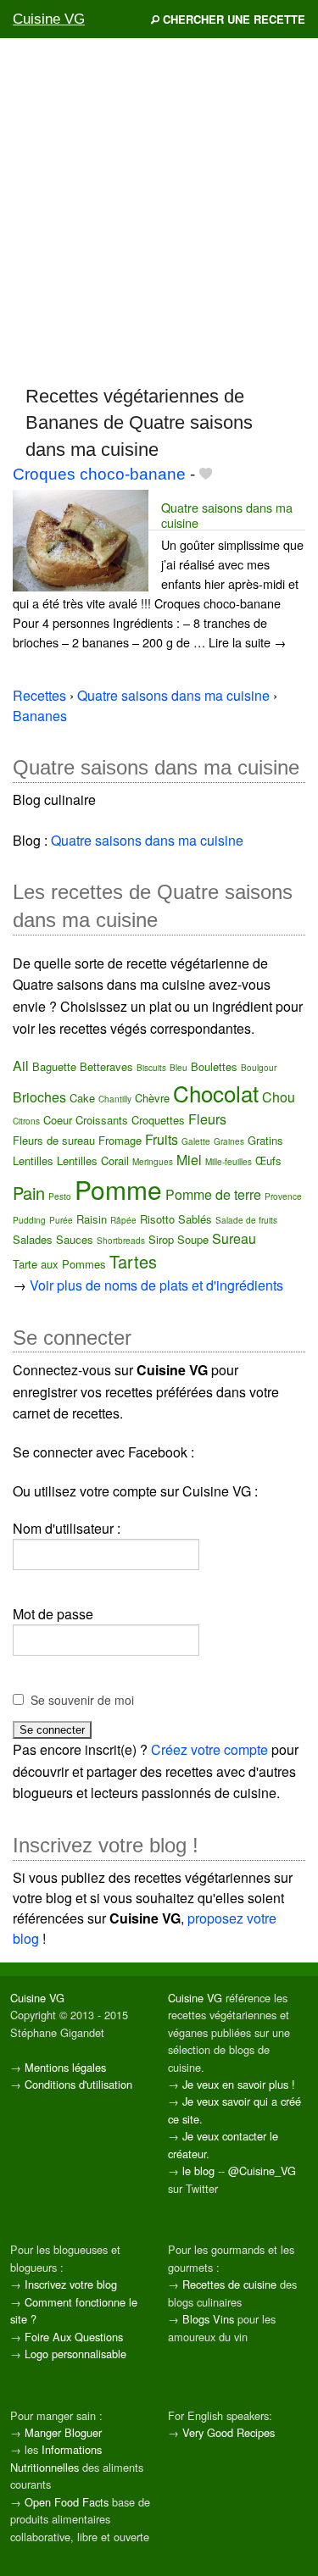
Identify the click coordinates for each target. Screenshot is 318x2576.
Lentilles (33, 1160)
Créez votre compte (209, 1749)
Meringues (153, 1162)
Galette (196, 1141)
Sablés (195, 1219)
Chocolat (216, 1093)
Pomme (118, 1189)
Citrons (26, 1121)
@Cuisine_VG (262, 2171)
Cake (82, 1098)
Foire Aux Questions (74, 2337)
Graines (229, 1141)
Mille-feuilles (229, 1162)
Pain (29, 1193)
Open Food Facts (67, 2502)
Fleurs (207, 1119)
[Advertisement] (159, 211)
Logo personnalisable (75, 2354)
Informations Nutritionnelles (56, 2458)
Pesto (60, 1196)
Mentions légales (65, 2067)
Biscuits (151, 1068)
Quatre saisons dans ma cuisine (227, 514)
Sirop (161, 1239)
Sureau (234, 1238)
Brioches (39, 1097)
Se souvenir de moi (82, 1700)
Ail (21, 1066)
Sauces (75, 1239)
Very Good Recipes (229, 2432)
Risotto (157, 1219)
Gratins (265, 1140)
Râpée (123, 1220)
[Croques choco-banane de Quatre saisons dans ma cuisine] (81, 539)
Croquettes (158, 1120)
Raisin (92, 1219)
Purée (61, 1220)
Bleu (179, 1068)
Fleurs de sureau (54, 1140)
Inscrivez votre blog (71, 2284)
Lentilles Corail (93, 1160)
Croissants (102, 1120)
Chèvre (152, 1098)
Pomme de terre (213, 1194)
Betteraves (106, 1066)
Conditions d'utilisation (78, 2084)
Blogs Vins (208, 2319)
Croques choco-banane (99, 474)
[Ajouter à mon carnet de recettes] (206, 474)
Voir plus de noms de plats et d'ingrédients (156, 1285)
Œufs (268, 1160)
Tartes (133, 1261)
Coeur (58, 1120)
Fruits (162, 1139)
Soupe (193, 1239)
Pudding (29, 1220)
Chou (279, 1097)
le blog (198, 2171)
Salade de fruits (246, 1220)
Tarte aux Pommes (59, 1264)
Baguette (54, 1066)
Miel (189, 1160)
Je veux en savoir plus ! (239, 2084)
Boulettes (214, 1066)
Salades (33, 1239)
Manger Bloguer (63, 2432)
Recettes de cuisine (229, 2284)
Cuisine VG (49, 19)
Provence (283, 1196)
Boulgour (259, 1068)
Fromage (120, 1140)
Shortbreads (121, 1241)
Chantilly (115, 1099)
